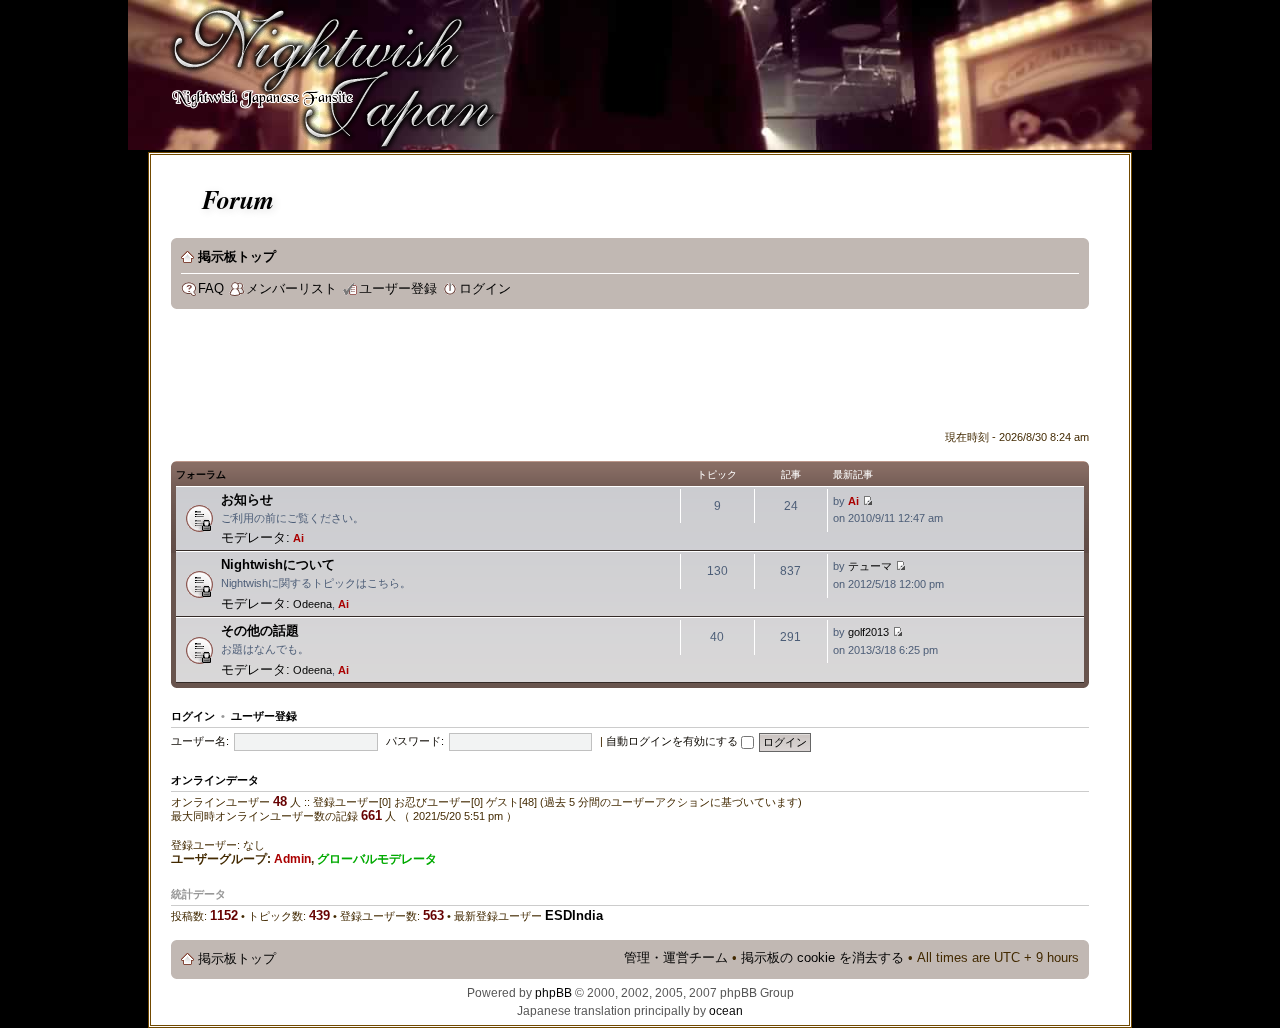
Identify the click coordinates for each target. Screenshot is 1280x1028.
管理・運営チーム (676, 958)
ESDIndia (574, 915)
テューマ (870, 566)
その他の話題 (260, 630)
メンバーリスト (291, 289)
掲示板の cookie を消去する (822, 958)
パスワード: (415, 741)
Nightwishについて (278, 564)
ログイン (485, 289)
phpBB (553, 993)
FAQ (211, 289)
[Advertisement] (535, 374)
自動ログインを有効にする (673, 741)
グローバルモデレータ (377, 859)
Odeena (312, 604)
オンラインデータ (215, 780)
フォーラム (201, 474)
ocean (726, 1011)
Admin (292, 859)
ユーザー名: (200, 741)
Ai (298, 538)
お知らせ (247, 499)
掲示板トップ (237, 257)
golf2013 (868, 632)
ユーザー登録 (398, 289)
